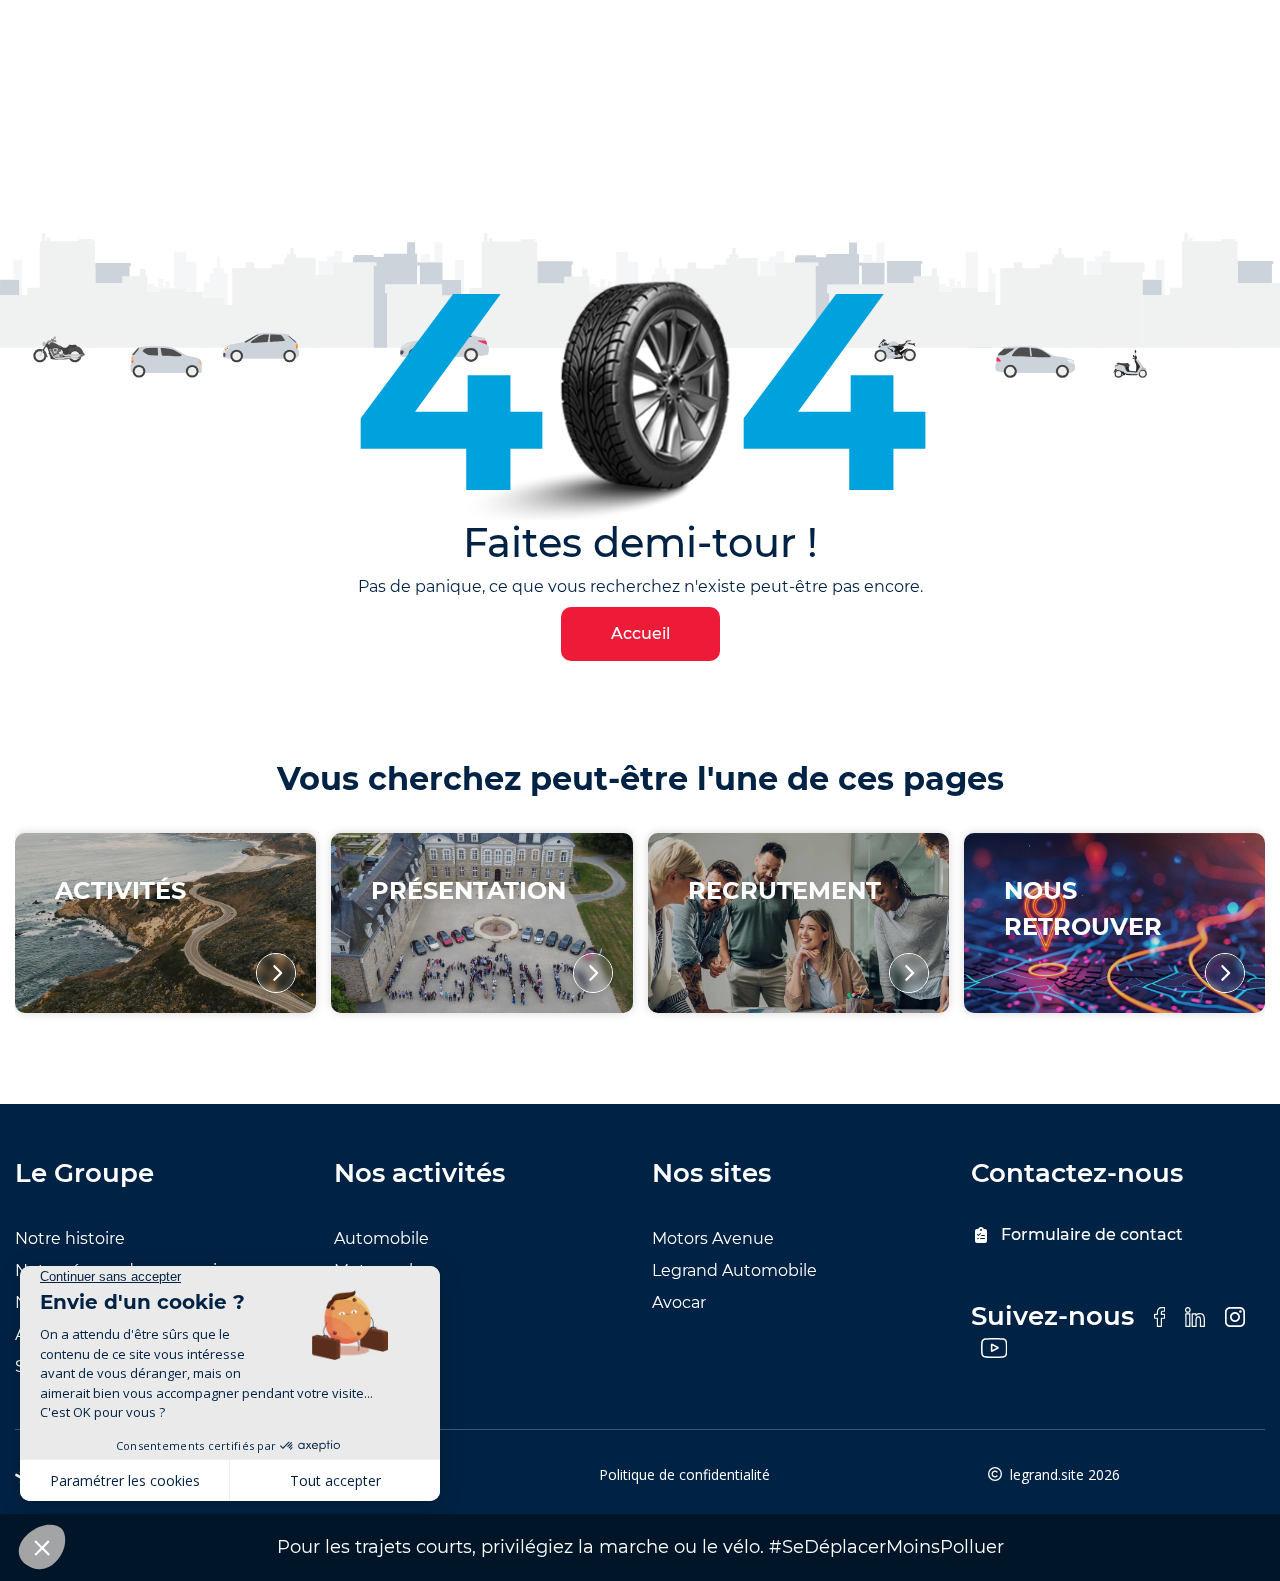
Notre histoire (70, 1238)
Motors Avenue (713, 1238)
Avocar (679, 1302)
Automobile (381, 1238)
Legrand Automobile (734, 1270)
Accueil (640, 633)
